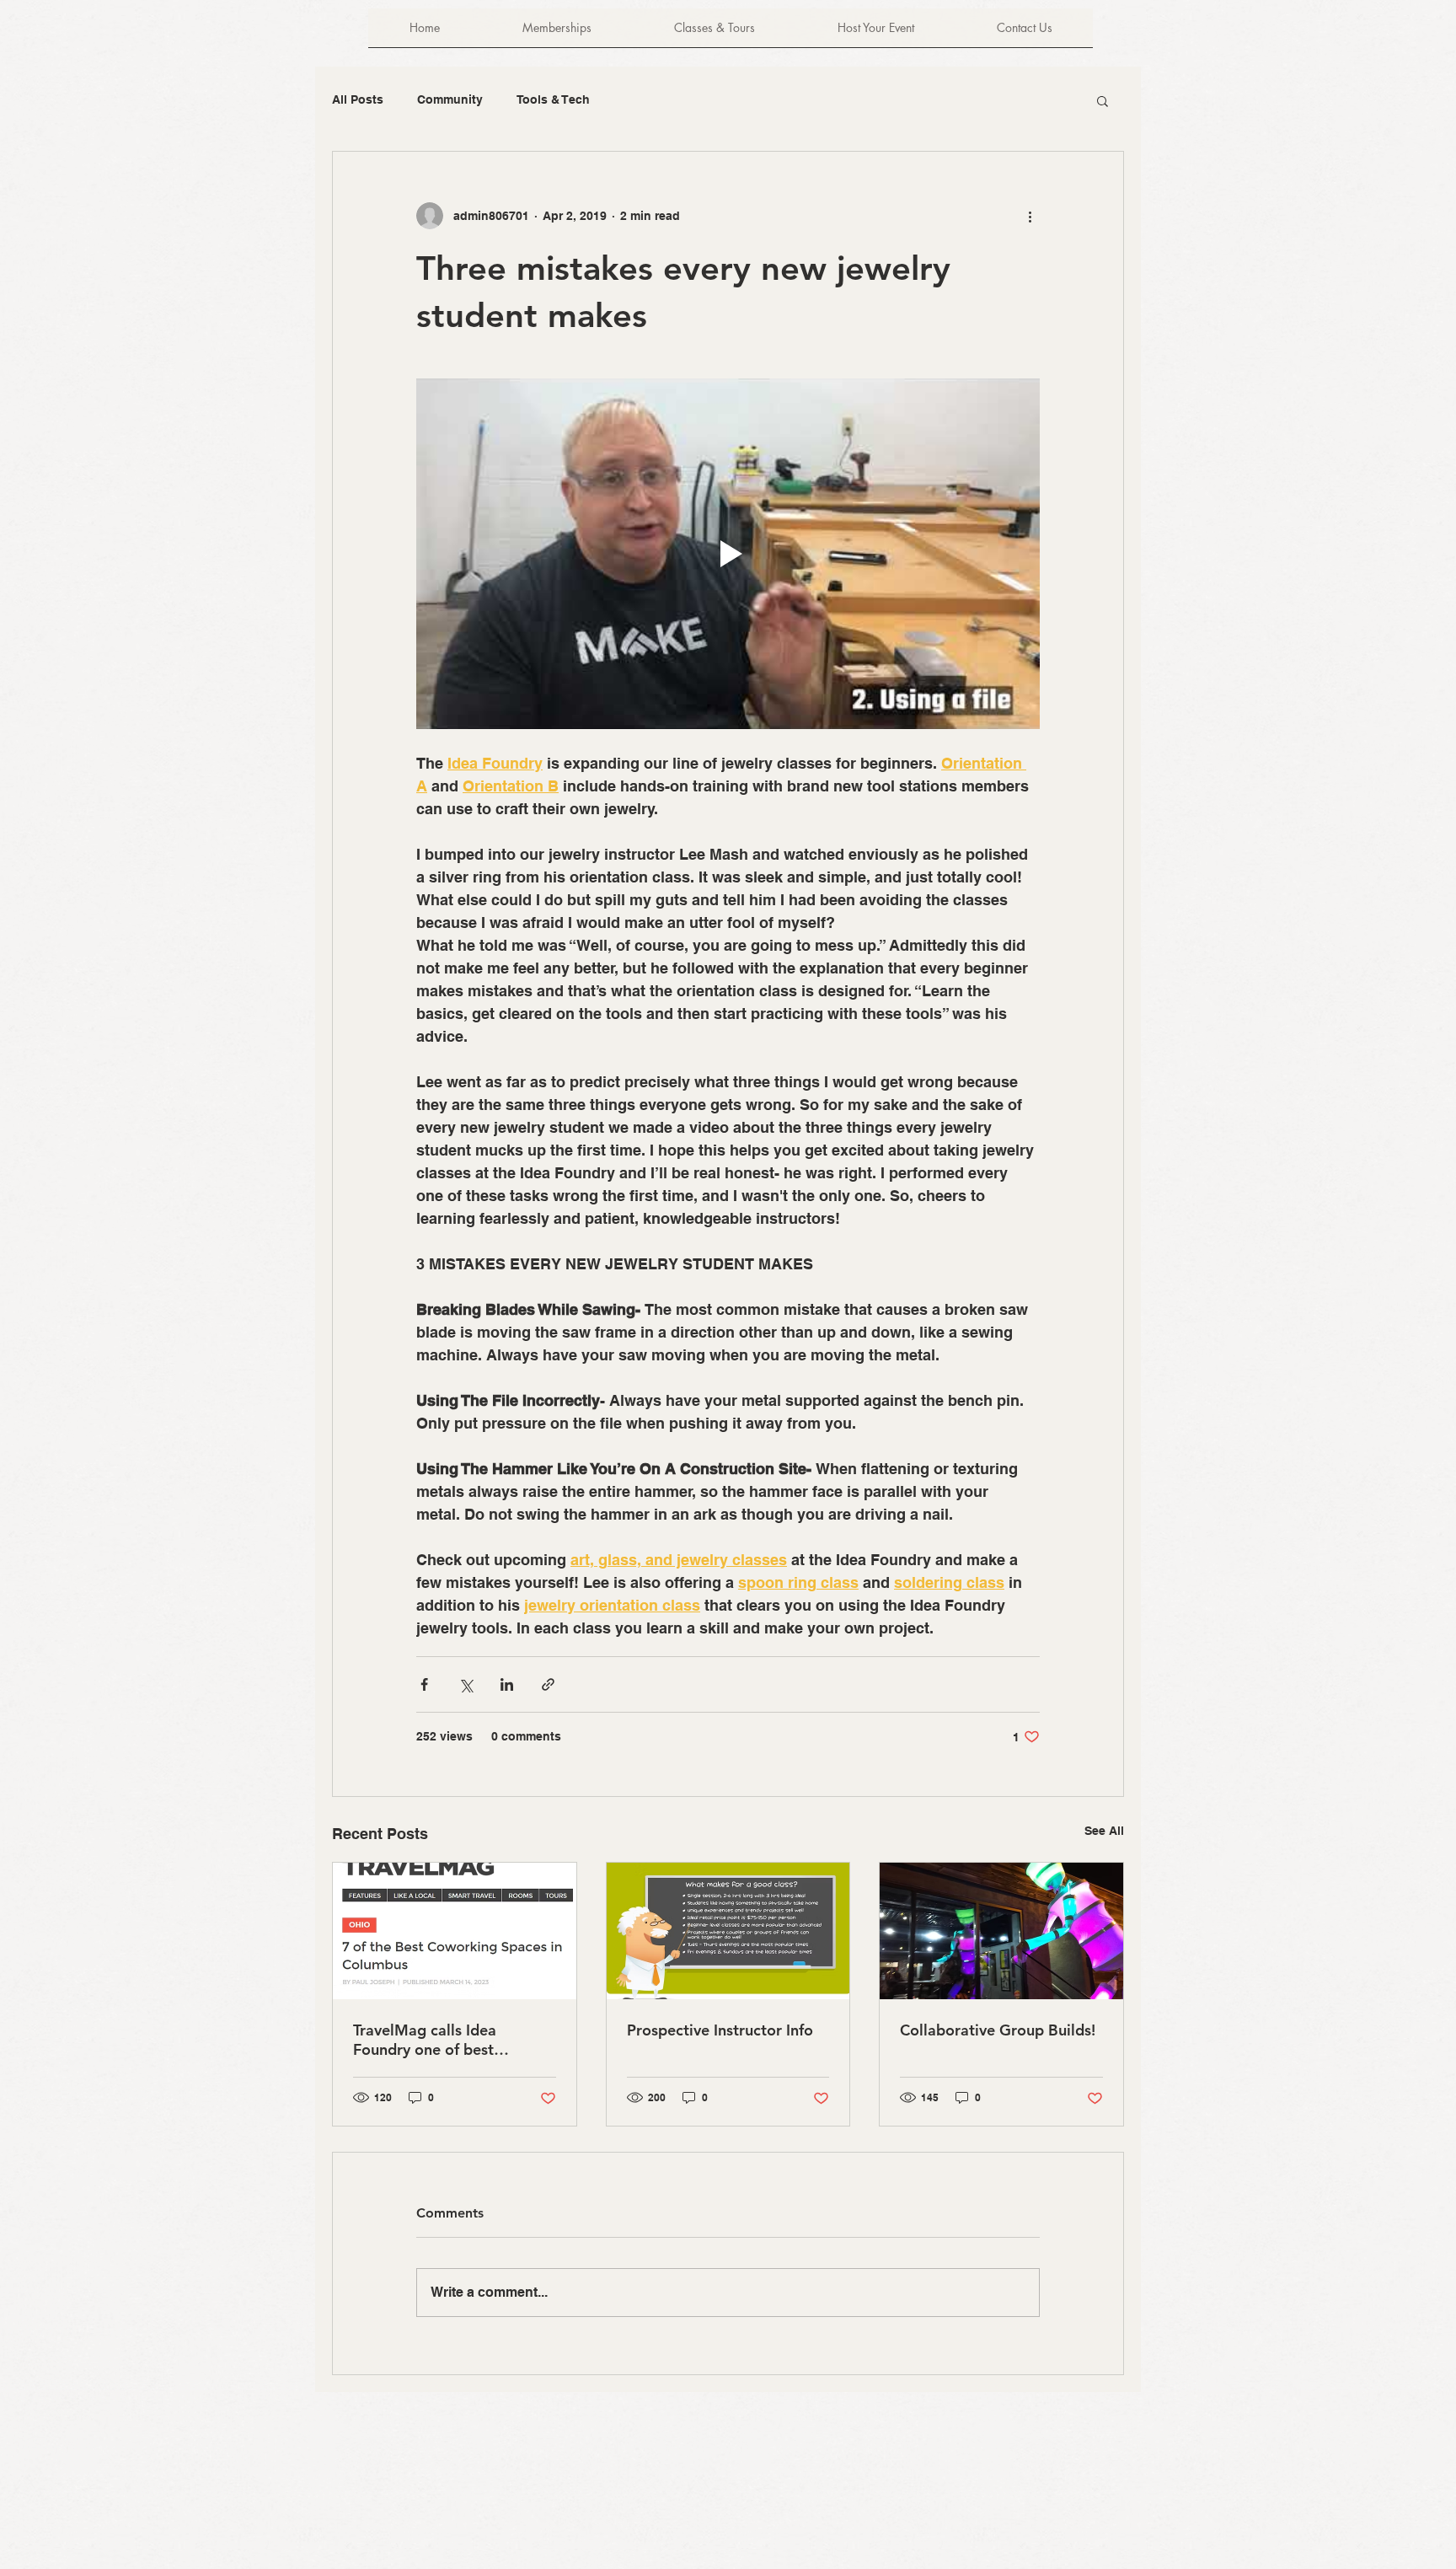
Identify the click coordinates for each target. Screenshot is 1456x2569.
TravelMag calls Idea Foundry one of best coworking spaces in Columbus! (425, 2040)
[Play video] (728, 554)
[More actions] (1030, 216)
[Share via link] (548, 1684)
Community (450, 99)
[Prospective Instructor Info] (728, 1931)
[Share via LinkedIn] (507, 1684)
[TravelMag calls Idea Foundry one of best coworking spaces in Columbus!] (455, 1931)
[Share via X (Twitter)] (466, 1684)
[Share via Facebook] (424, 1684)
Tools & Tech (553, 99)
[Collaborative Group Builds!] (1001, 1931)
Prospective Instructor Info (720, 2030)
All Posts (358, 99)
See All (1104, 1831)
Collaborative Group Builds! (998, 2030)
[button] (1103, 100)
